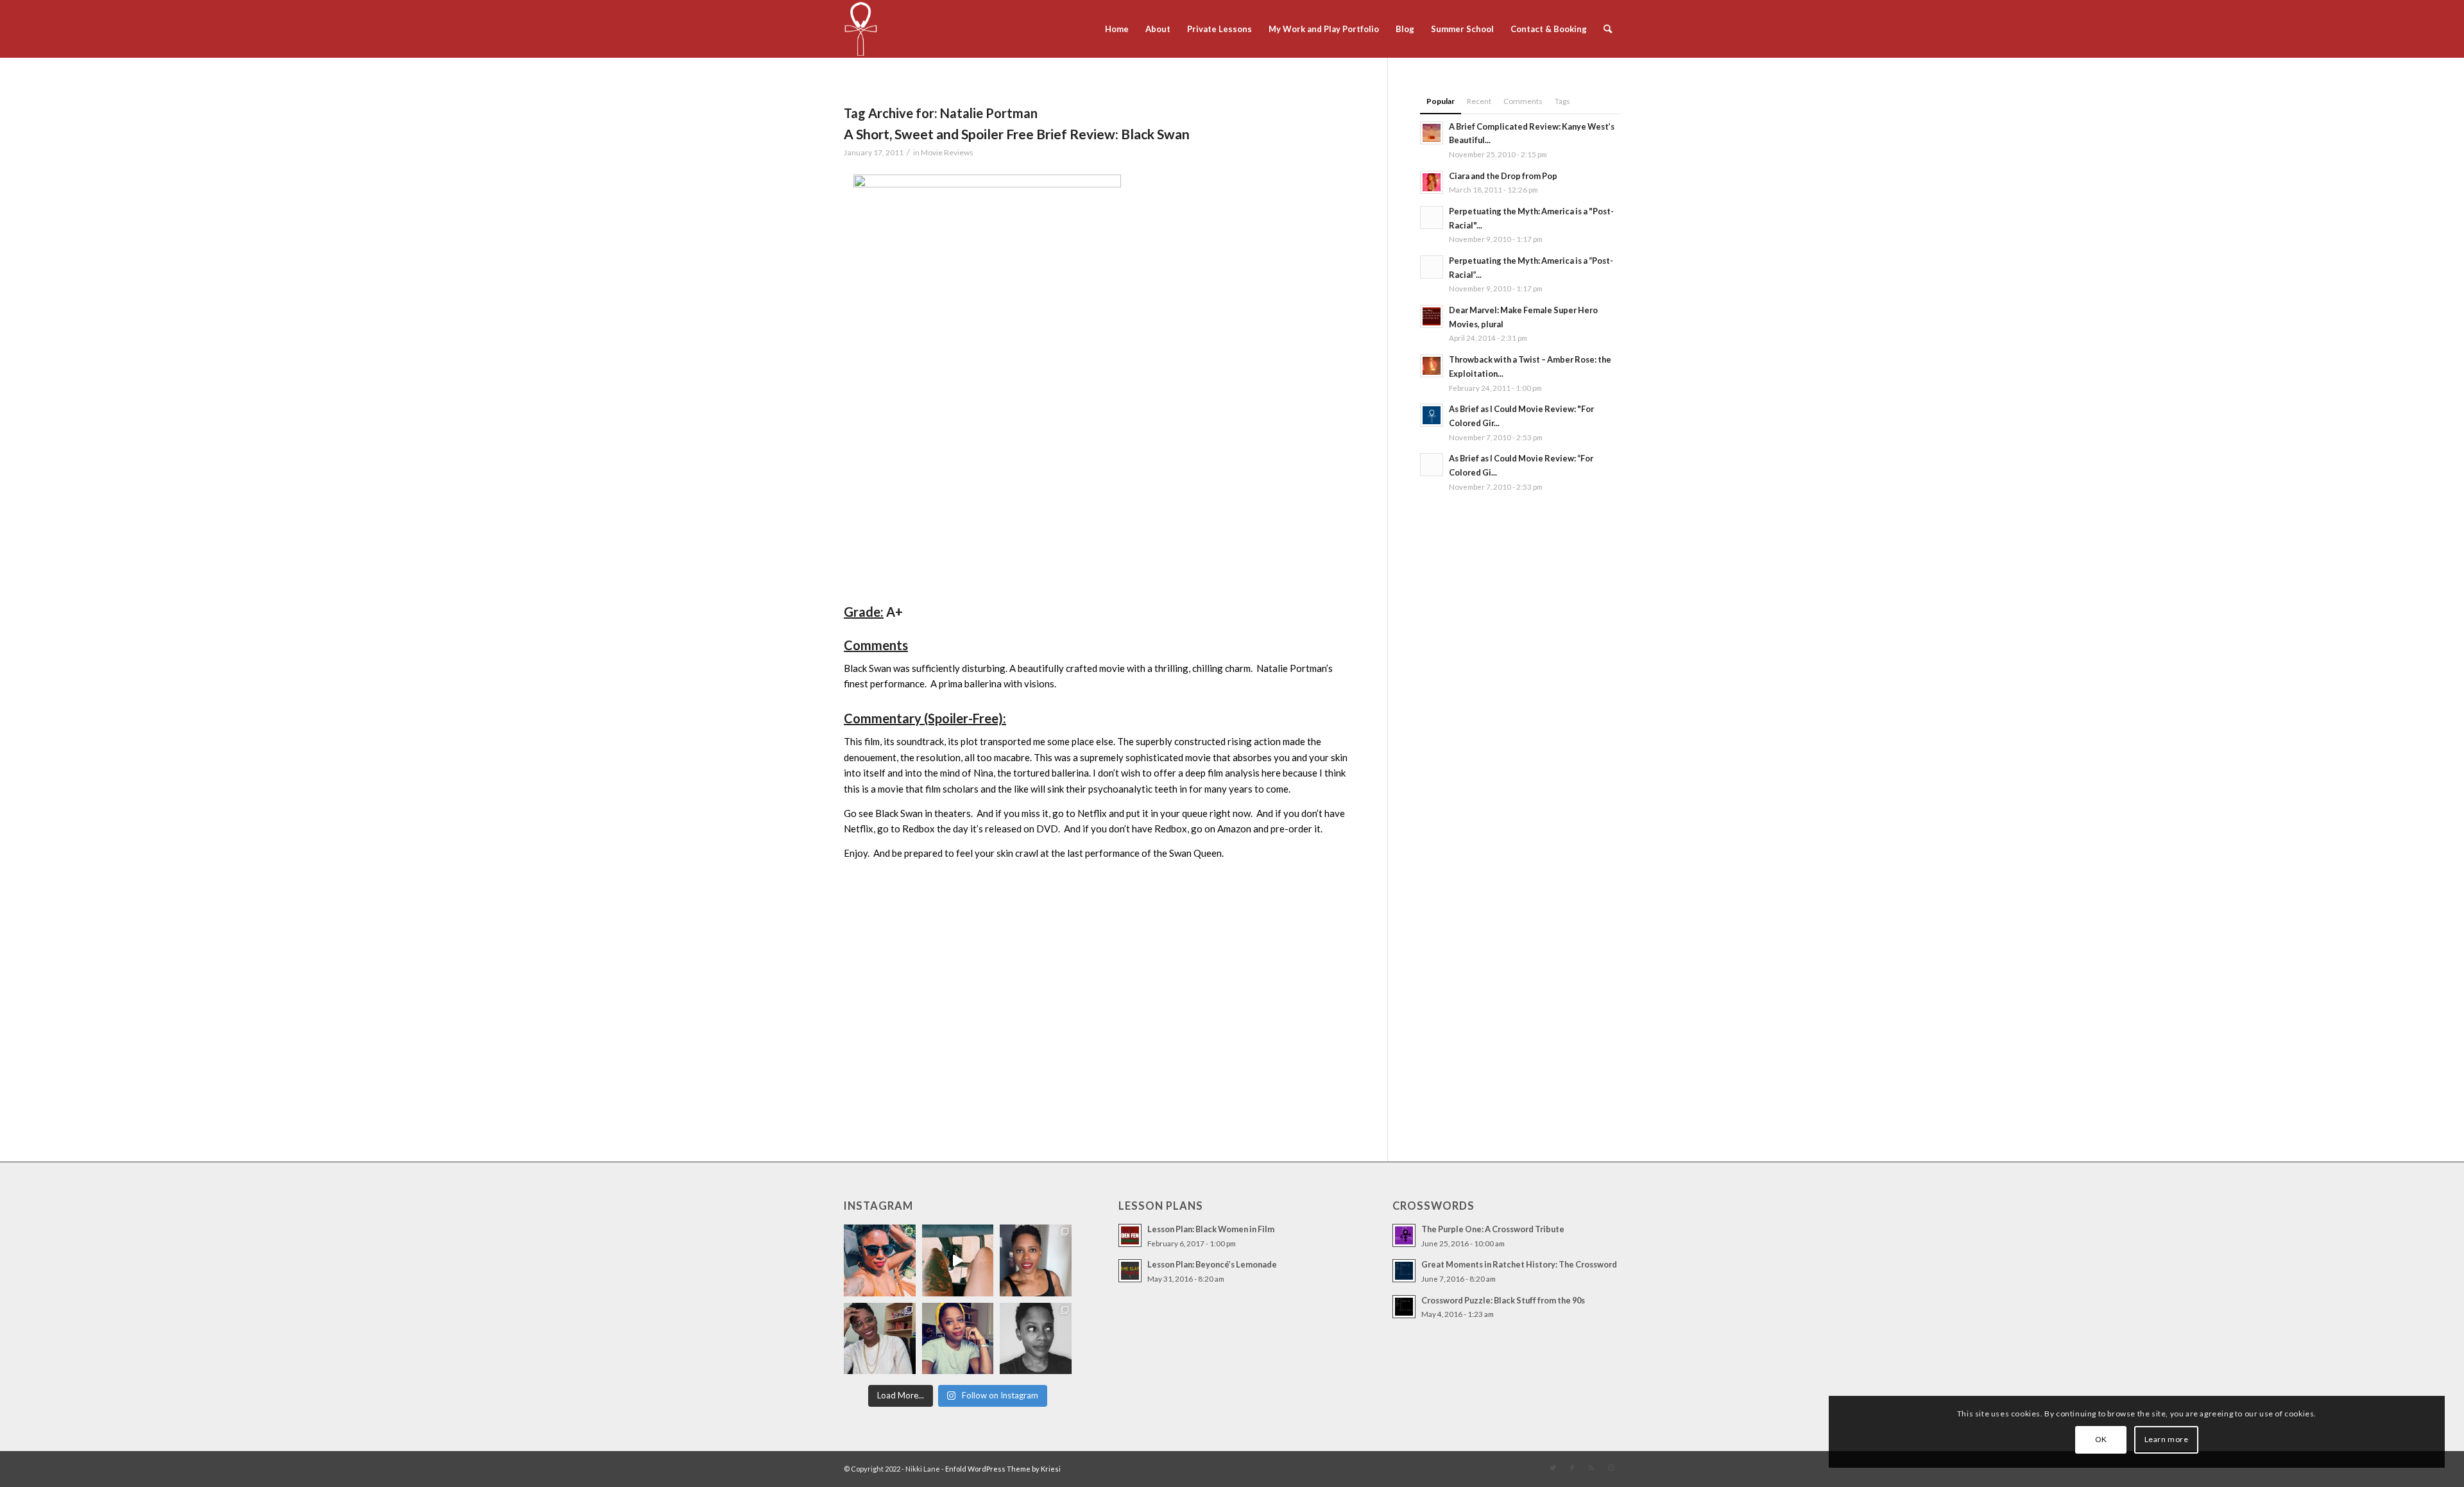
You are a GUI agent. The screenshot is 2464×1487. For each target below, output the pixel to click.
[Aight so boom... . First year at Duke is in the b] (880, 1260)
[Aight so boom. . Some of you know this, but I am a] (880, 1339)
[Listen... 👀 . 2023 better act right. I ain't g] (1036, 1339)
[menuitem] (1117, 29)
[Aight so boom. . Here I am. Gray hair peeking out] (958, 1339)
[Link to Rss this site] (1591, 1468)
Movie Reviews (947, 152)
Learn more (2167, 1439)
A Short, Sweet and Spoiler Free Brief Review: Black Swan (1017, 134)
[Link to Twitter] (1553, 1468)
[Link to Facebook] (1572, 1468)
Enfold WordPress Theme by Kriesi (1003, 1469)
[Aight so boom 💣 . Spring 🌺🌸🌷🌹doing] (958, 1260)
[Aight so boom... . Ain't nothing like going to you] (1036, 1260)
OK (2101, 1439)
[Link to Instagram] (1611, 1468)
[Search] (1608, 29)
